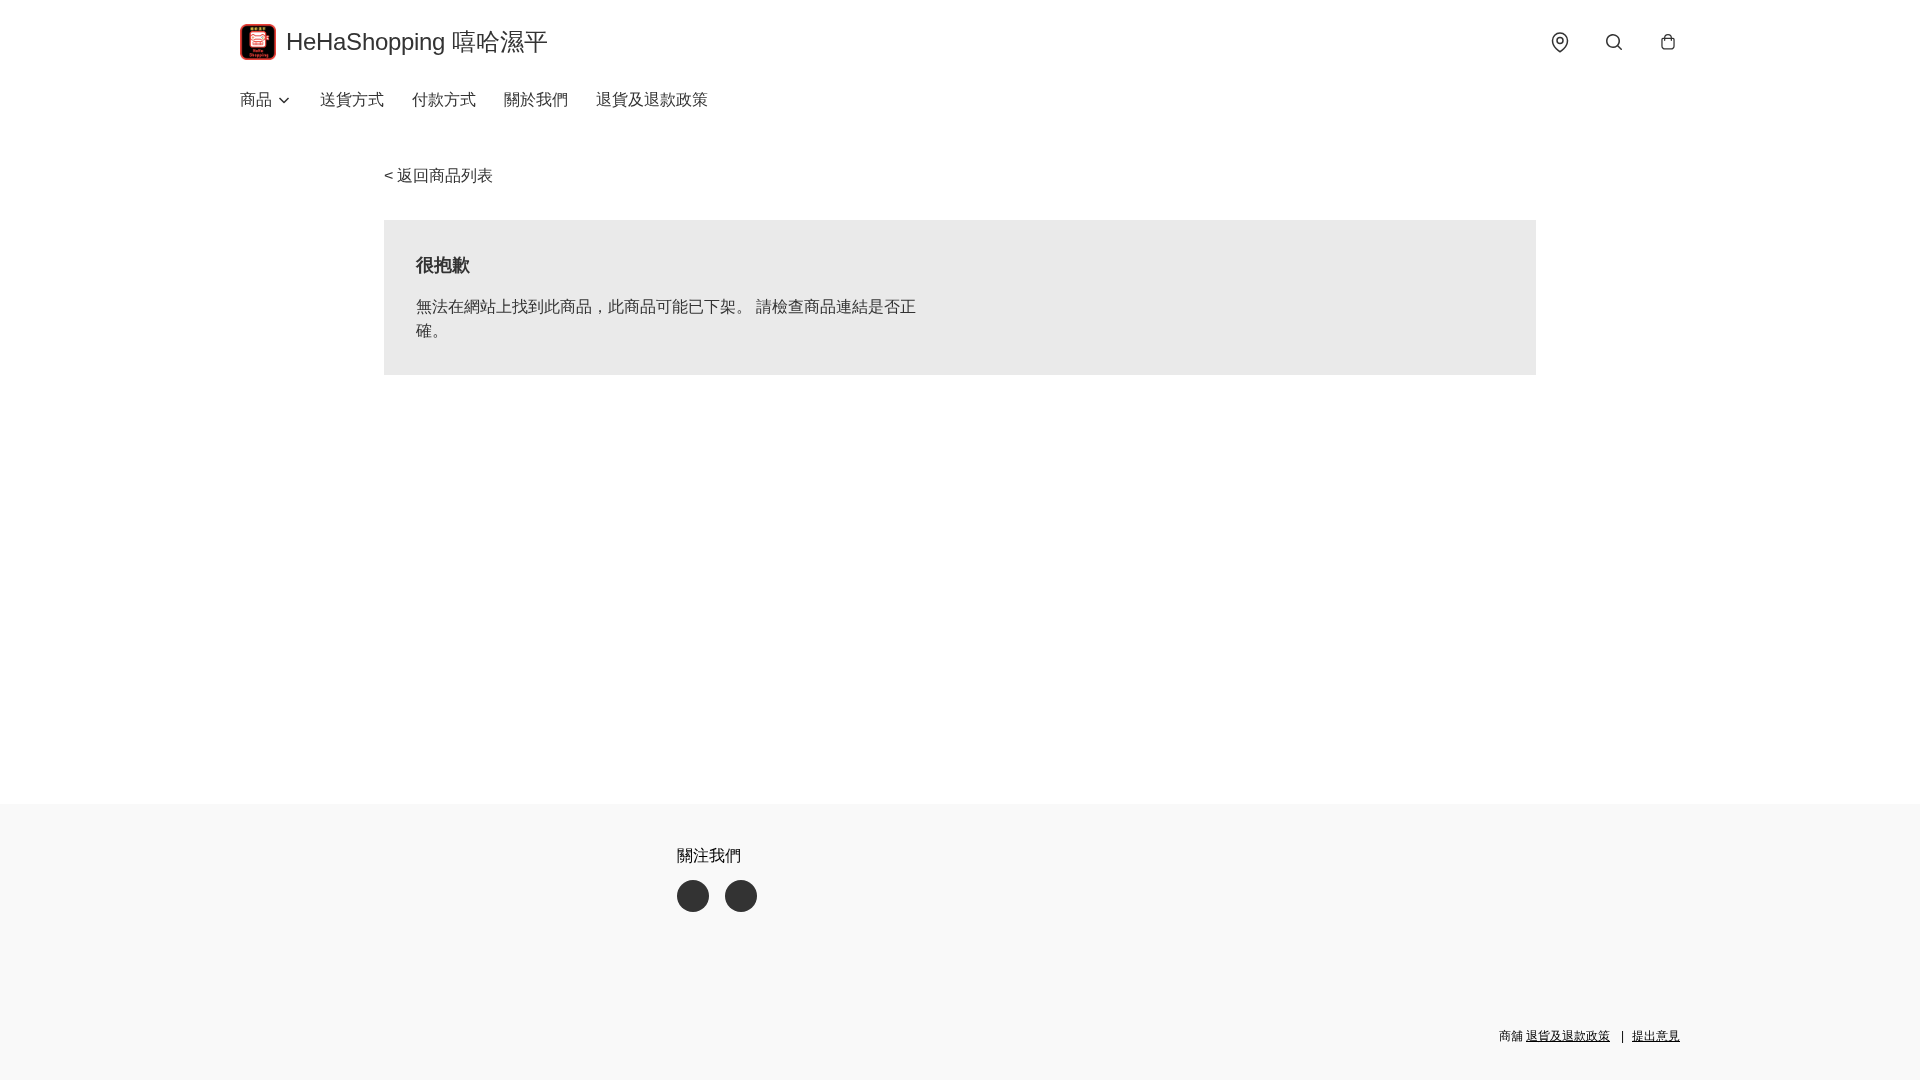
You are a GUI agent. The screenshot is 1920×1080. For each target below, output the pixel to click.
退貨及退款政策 (652, 99)
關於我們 (536, 99)
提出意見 (1656, 1036)
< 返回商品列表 (438, 175)
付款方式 (444, 99)
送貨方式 (352, 99)
